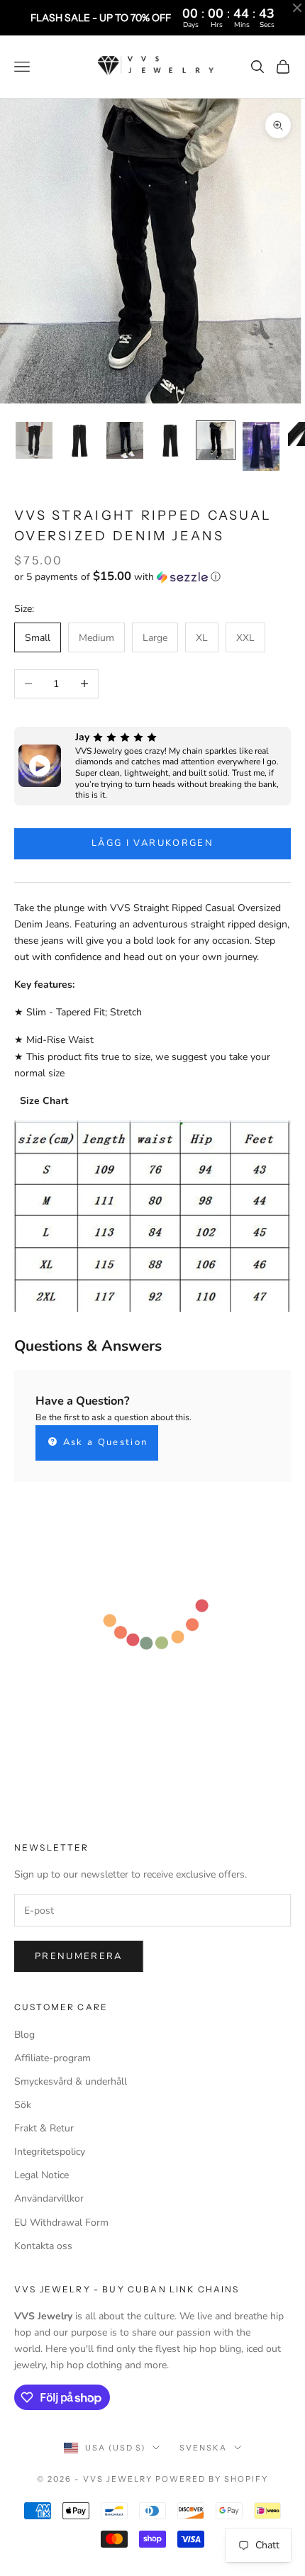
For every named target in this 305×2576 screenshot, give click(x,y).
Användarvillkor (49, 2198)
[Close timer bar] (297, 8)
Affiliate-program (52, 2058)
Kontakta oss (43, 2246)
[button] (152, 577)
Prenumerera (79, 1956)
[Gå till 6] (261, 446)
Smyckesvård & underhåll (71, 2081)
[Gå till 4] (170, 440)
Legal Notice (41, 2175)
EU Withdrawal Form (61, 2223)
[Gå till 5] (216, 440)
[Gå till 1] (34, 440)
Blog (24, 2035)
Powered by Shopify (212, 2479)
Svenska (203, 2448)
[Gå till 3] (125, 440)
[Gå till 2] (79, 440)
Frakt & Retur (44, 2128)
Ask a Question (103, 1442)
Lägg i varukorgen (152, 843)
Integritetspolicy (50, 2152)
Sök (23, 2105)
